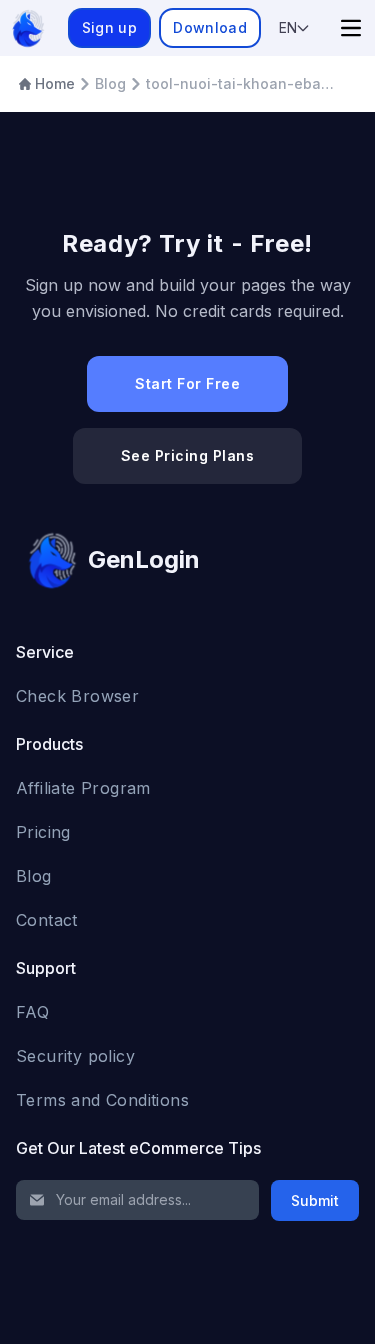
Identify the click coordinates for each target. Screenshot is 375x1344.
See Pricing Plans (188, 455)
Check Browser (77, 696)
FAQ (32, 1012)
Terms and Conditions (102, 1100)
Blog (34, 876)
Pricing (43, 832)
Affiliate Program (83, 788)
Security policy (75, 1056)
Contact (47, 920)
